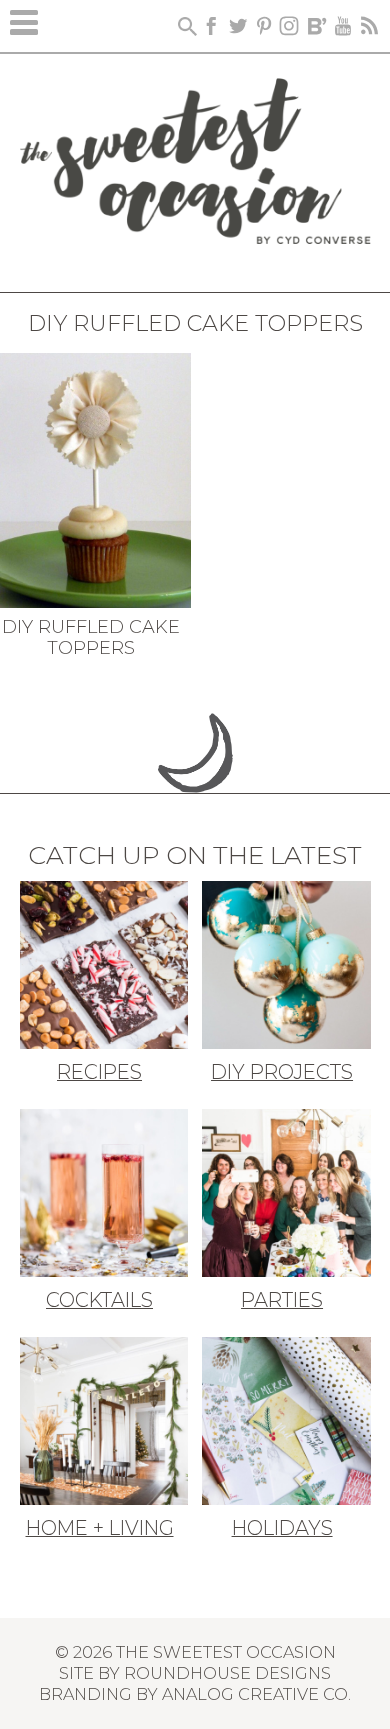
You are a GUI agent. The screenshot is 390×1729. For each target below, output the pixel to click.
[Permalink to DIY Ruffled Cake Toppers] (95, 478)
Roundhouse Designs (227, 1673)
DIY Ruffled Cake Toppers (91, 638)
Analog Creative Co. (256, 1694)
